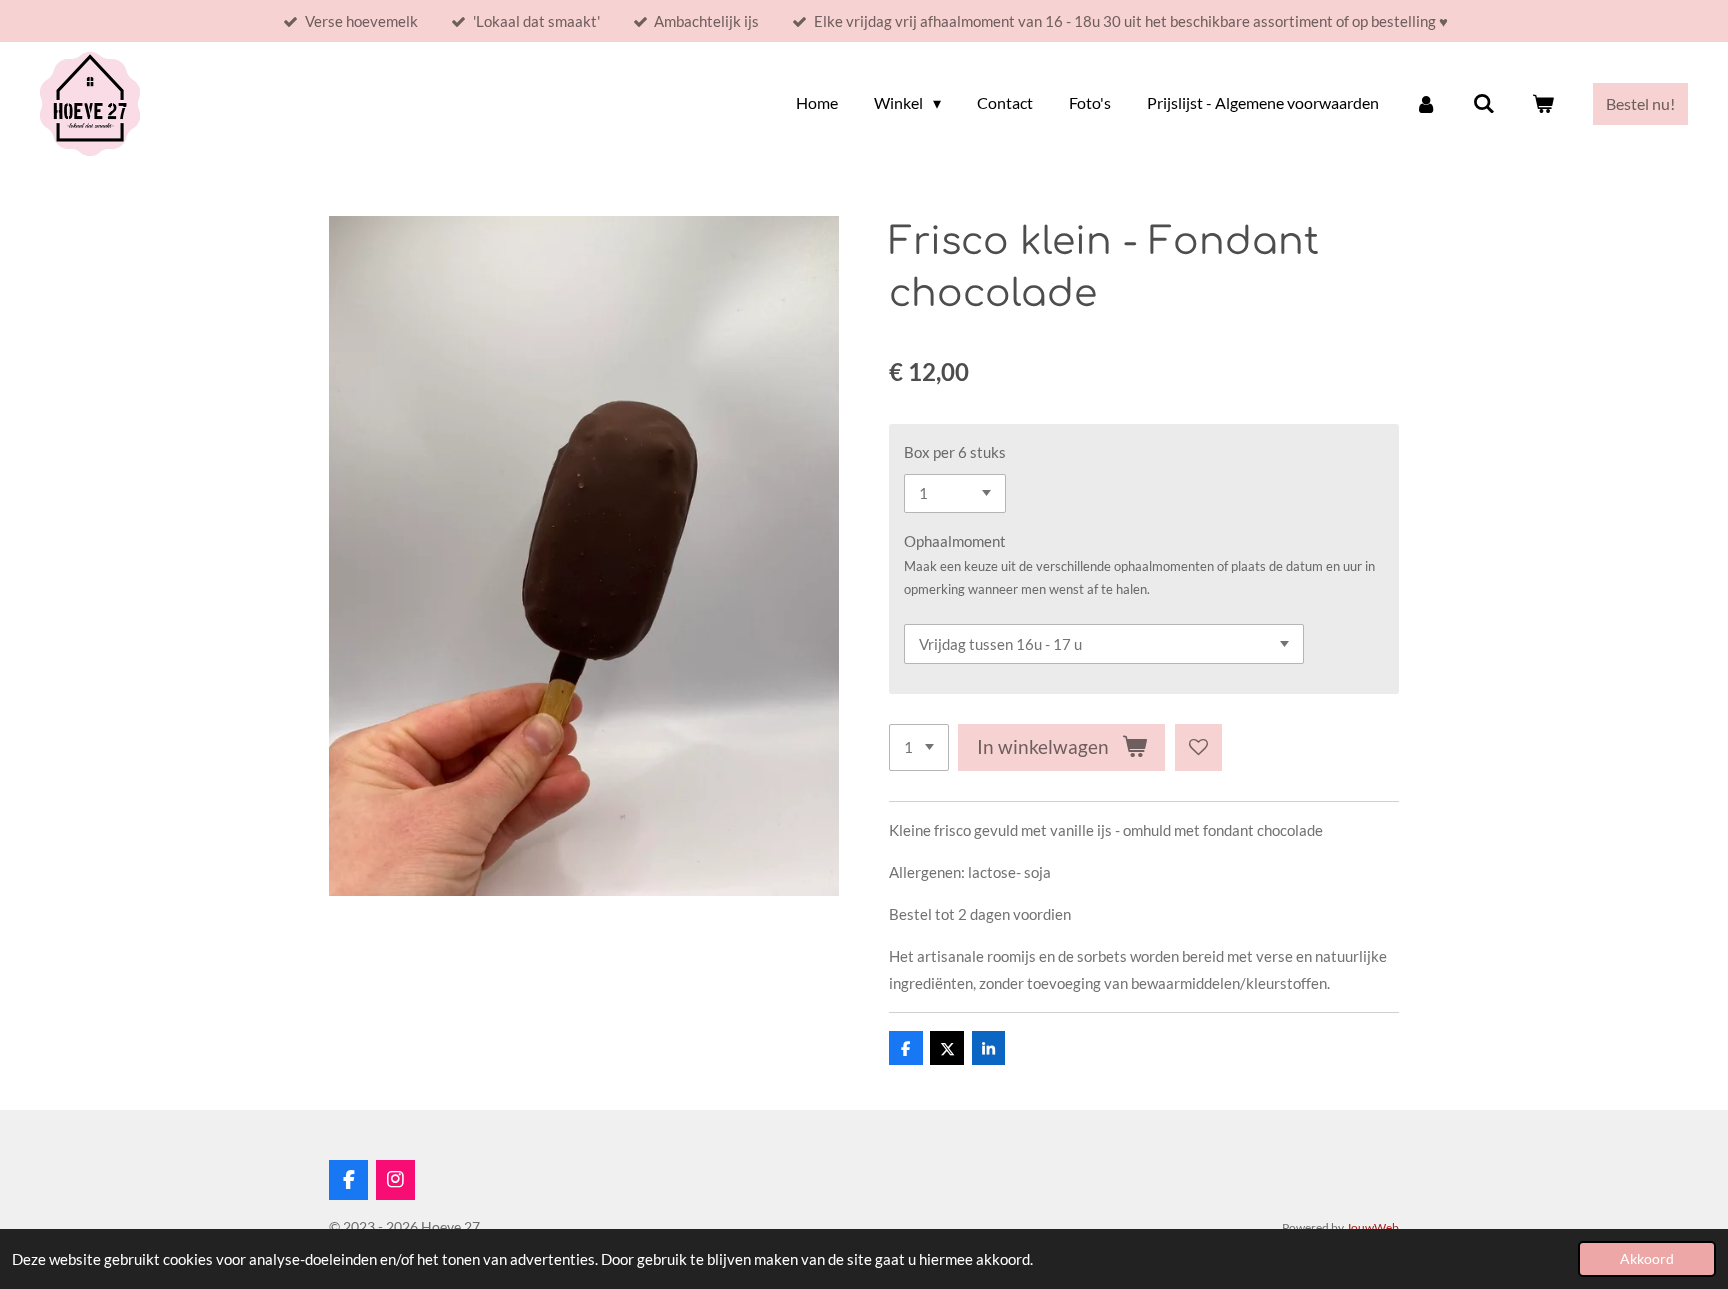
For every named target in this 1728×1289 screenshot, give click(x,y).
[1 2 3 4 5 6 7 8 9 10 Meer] (919, 747)
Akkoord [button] (1647, 1259)
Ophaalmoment (955, 541)
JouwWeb (1372, 1227)
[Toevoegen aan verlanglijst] (1198, 747)
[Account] (1426, 103)
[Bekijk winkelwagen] (1543, 103)
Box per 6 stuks (955, 452)
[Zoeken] (1484, 103)
